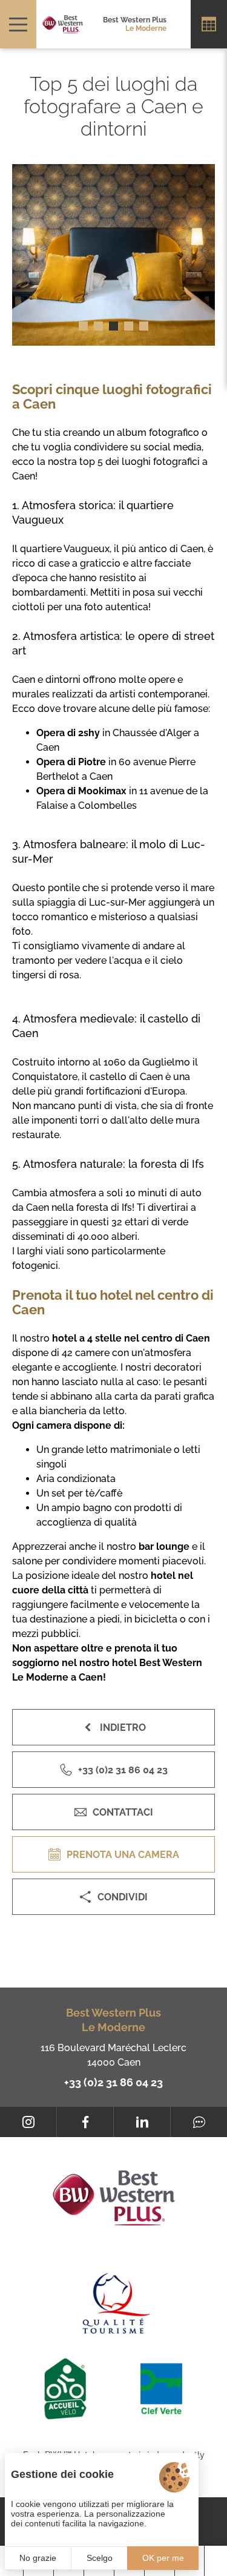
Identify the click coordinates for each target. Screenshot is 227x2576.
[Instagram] (28, 2122)
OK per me (163, 2558)
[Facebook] (85, 2122)
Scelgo (100, 2558)
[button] (83, 326)
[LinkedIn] (142, 2122)
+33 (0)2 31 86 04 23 (113, 2082)
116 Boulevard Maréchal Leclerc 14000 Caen (113, 2055)
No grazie (38, 2558)
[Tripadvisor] (199, 2122)
